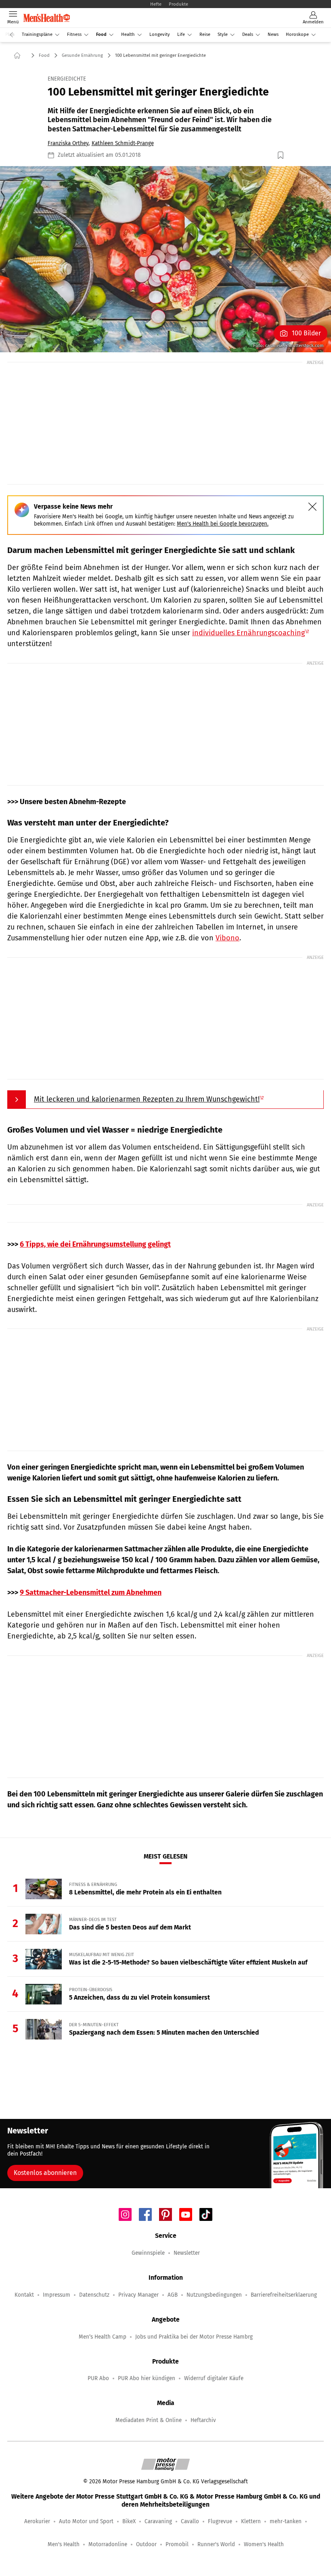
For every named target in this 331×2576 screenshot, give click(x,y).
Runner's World (216, 2544)
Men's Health (64, 2544)
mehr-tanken (286, 2521)
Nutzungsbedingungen (214, 2295)
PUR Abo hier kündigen (147, 2378)
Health (128, 34)
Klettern (251, 2521)
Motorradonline (108, 2544)
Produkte (178, 4)
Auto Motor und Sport (86, 2521)
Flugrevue (220, 2521)
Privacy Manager (138, 2295)
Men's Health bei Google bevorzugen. (223, 524)
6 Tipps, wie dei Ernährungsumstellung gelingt (95, 1244)
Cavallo (190, 2521)
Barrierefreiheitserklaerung (284, 2295)
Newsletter (187, 2253)
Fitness (74, 34)
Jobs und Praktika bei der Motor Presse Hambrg (194, 2337)
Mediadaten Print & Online (149, 2420)
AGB (173, 2295)
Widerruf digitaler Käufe (214, 2378)
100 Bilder (306, 333)
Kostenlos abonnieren (45, 2173)
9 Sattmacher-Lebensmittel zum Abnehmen (91, 1593)
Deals (248, 34)
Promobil (177, 2544)
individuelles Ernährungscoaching (248, 633)
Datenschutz (94, 2295)
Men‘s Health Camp (103, 2337)
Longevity (160, 34)
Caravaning (158, 2521)
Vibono (227, 938)
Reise (205, 34)
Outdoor (146, 2544)
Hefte (156, 4)
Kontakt (24, 2295)
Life (181, 34)
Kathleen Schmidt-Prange (123, 143)
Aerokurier (37, 2521)
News (273, 34)
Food (101, 34)
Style (223, 34)
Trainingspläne (37, 34)
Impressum (57, 2295)
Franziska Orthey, (69, 143)
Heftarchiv (203, 2420)
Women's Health (264, 2544)
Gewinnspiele (148, 2253)
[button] (165, 259)
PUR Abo (98, 2378)
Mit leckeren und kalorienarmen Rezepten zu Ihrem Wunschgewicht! (147, 1099)
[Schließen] (312, 507)
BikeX (129, 2521)
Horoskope (297, 34)
